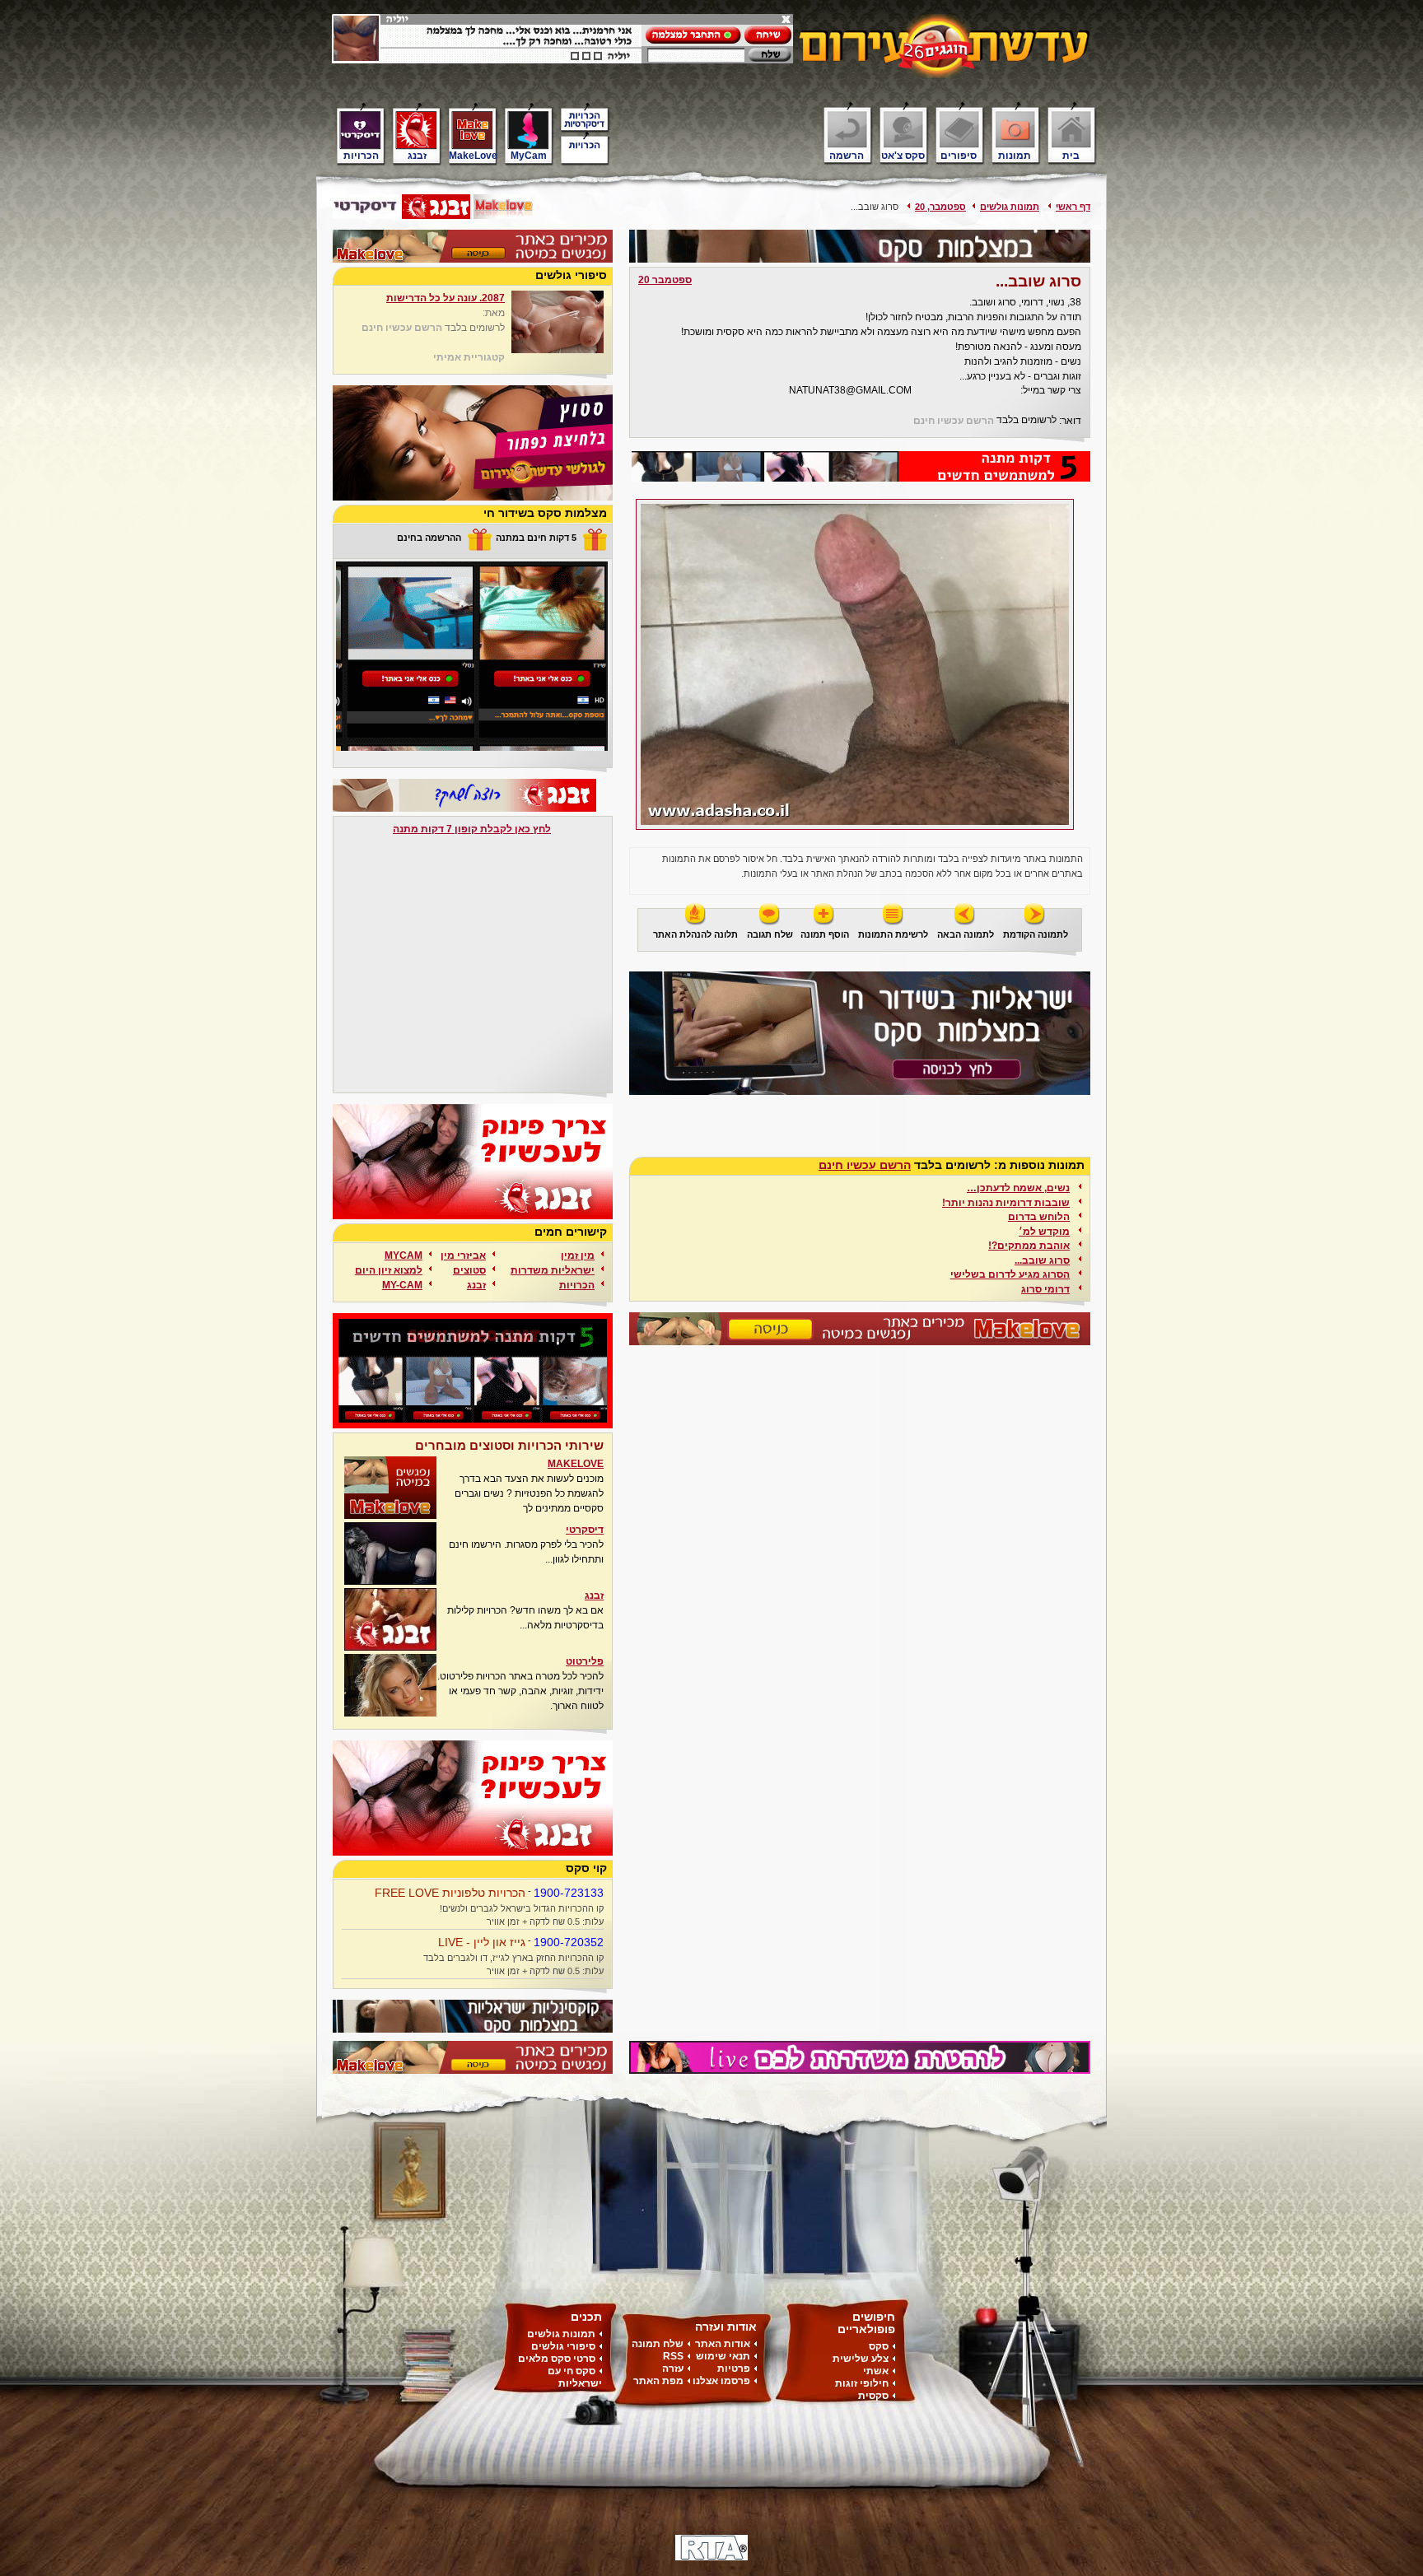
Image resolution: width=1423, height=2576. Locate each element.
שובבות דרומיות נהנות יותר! (1006, 1202)
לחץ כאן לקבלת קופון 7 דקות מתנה (472, 829)
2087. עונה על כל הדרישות (446, 298)
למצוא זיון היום (389, 1270)
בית (1071, 155)
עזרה (673, 2369)
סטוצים (469, 1270)
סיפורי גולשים (563, 2346)
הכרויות (361, 155)
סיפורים (959, 155)
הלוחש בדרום (1039, 1216)
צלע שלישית (861, 2359)
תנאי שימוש (723, 2356)
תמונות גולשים (1010, 207)
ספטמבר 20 (665, 280)
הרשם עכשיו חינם (954, 421)
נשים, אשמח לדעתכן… (1018, 1188)
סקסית (873, 2396)
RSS (673, 2356)
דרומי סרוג (1045, 1289)
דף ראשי (1073, 207)
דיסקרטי (585, 1530)
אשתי (876, 2371)
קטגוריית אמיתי (469, 357)
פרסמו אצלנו (721, 2381)
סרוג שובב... (1042, 1260)
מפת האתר (658, 2381)
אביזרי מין (463, 1255)
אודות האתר (723, 2344)
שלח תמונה (658, 2344)
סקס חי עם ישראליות (575, 2377)
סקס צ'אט (903, 155)
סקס (879, 2346)
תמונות (1015, 155)
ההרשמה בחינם (429, 538)
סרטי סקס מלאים (557, 2359)
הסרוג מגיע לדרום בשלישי (1010, 1274)
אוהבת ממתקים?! (1029, 1245)
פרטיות (734, 2369)
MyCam (529, 155)
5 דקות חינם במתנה (536, 538)
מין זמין (578, 1255)
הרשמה (847, 155)
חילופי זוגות (862, 2383)
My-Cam (402, 1285)
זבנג (417, 155)
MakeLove (473, 155)
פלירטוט (585, 1661)
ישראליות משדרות (553, 1270)
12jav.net (940, 391)
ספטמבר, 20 (940, 207)
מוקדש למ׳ (1044, 1231)
